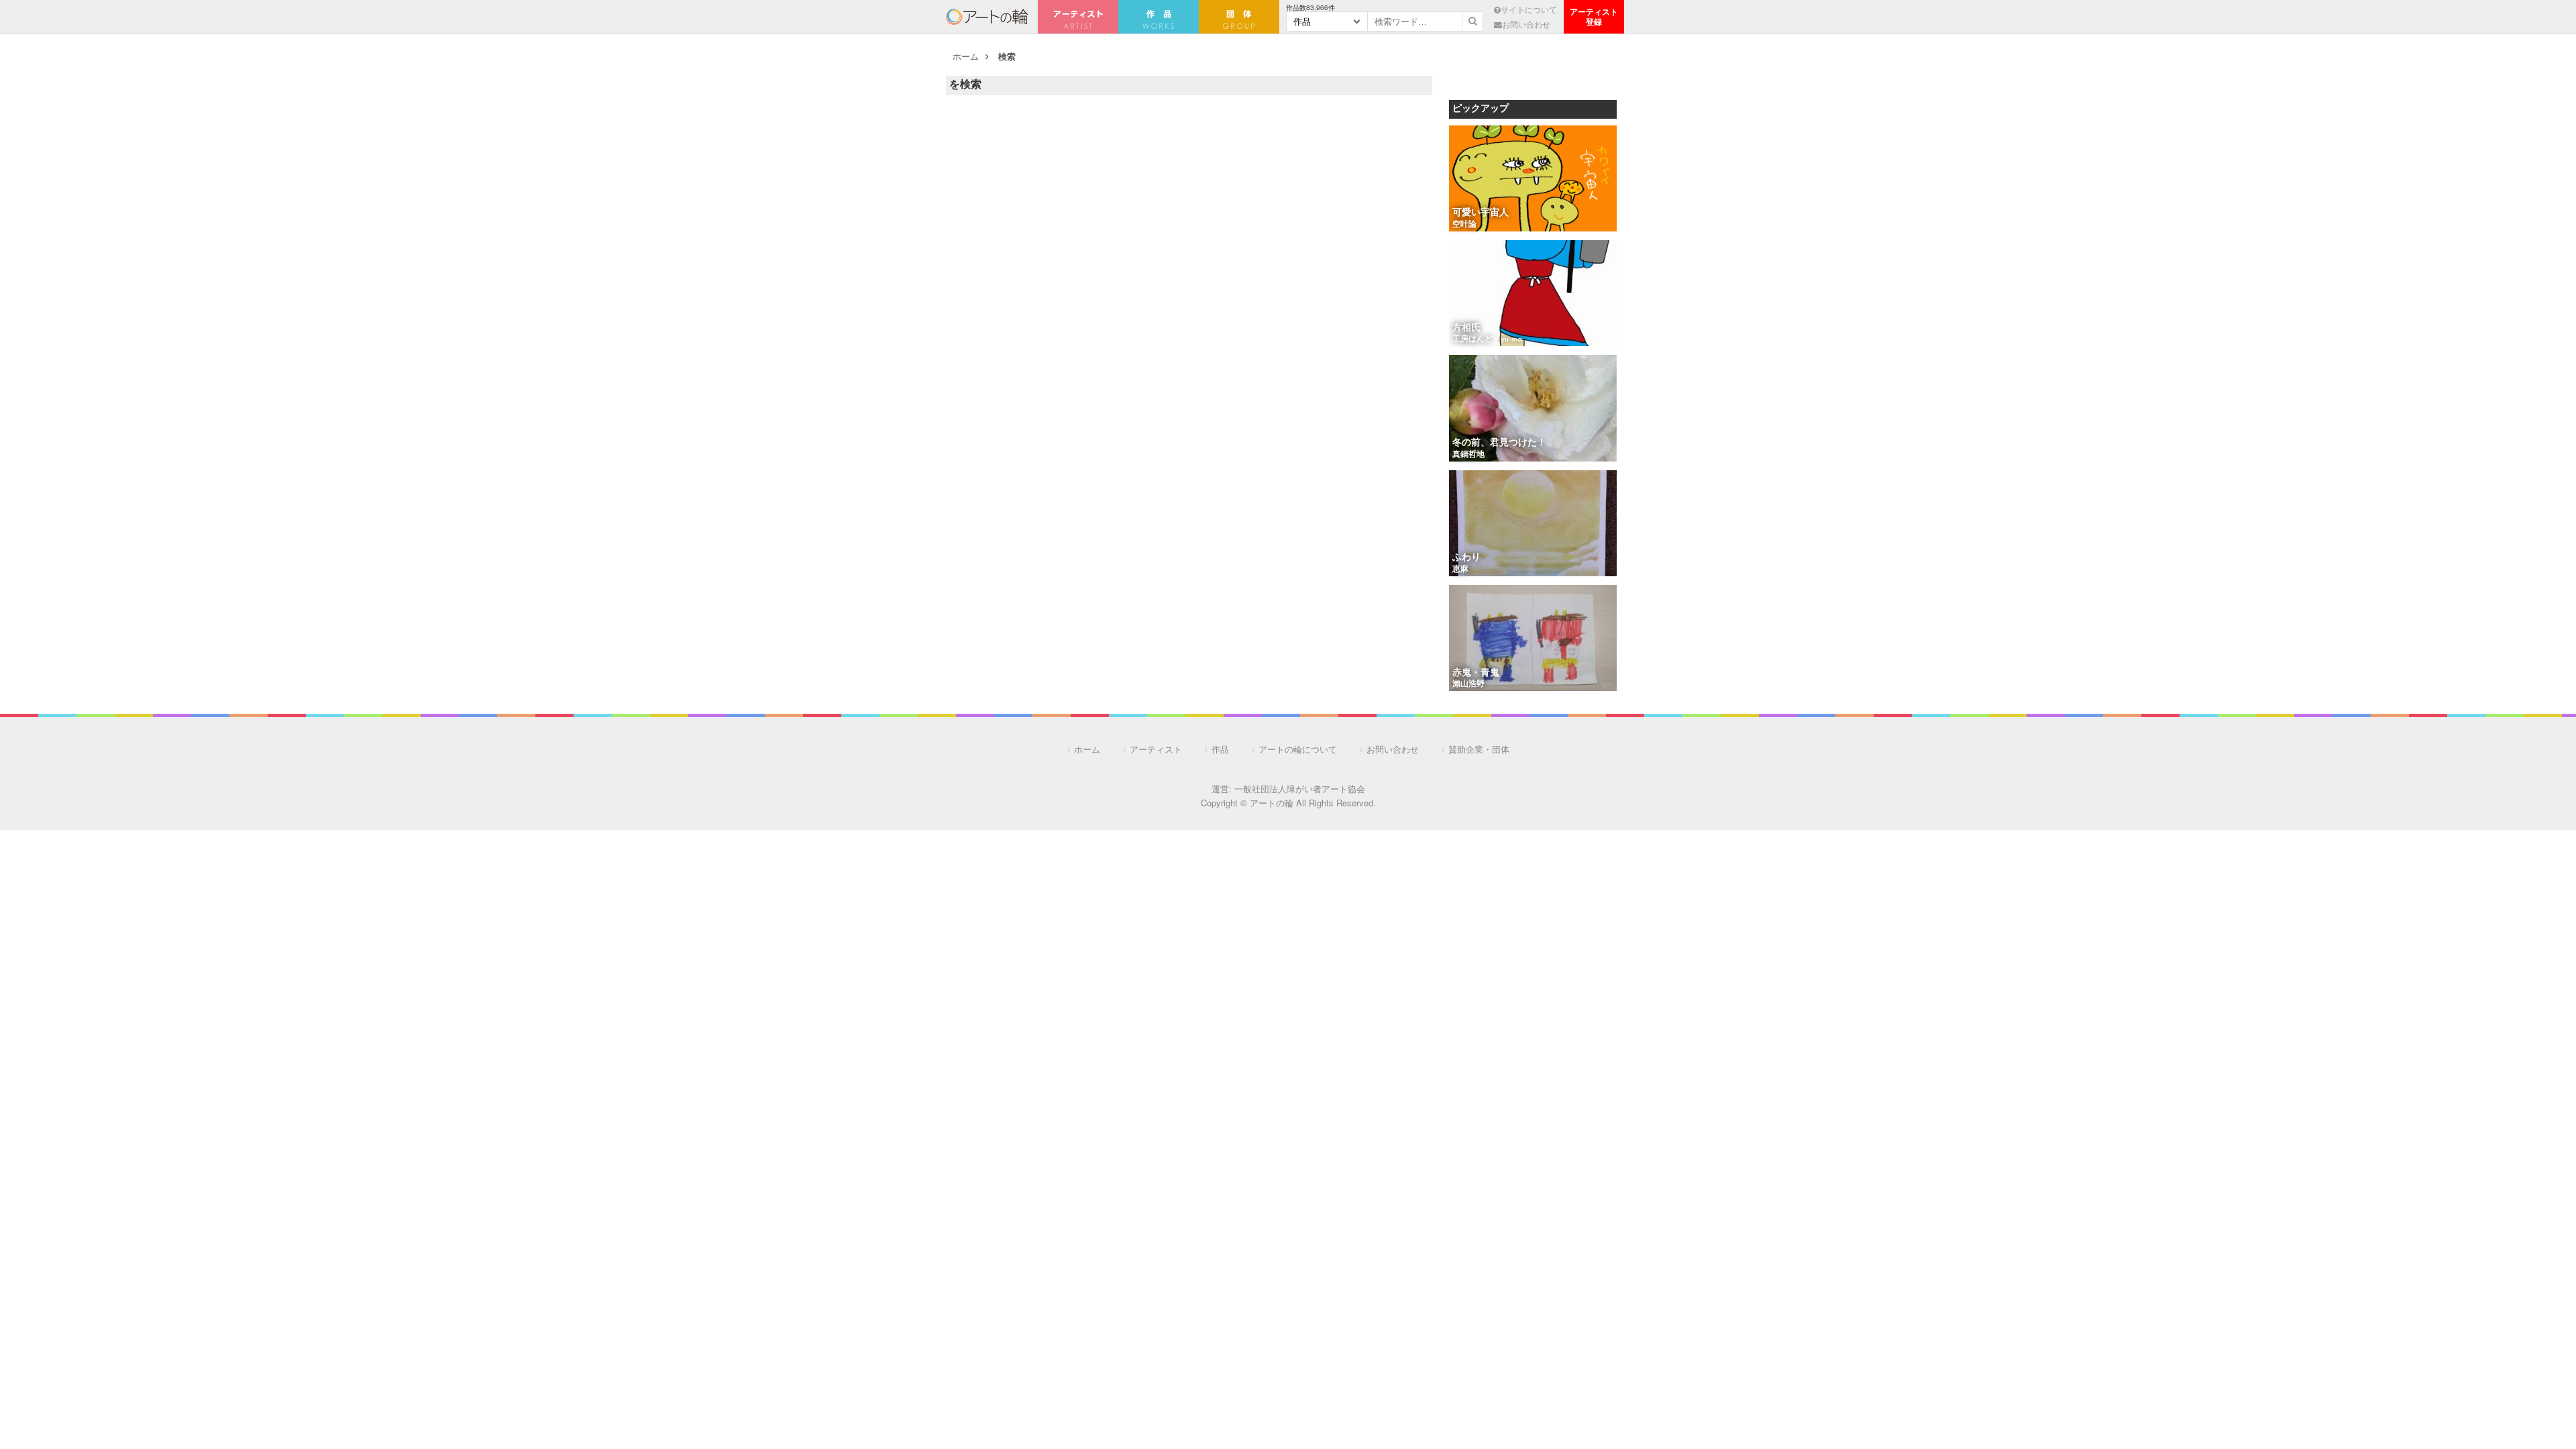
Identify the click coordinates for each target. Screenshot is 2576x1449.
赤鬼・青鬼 (1476, 673)
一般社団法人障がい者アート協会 (1300, 789)
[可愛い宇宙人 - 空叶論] (1533, 179)
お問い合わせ (1526, 24)
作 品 (1159, 17)
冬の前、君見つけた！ (1499, 443)
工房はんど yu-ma (1487, 339)
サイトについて (1529, 9)
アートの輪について (1298, 749)
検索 (1007, 56)
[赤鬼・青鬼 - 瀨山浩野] (1533, 639)
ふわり (1466, 558)
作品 (1220, 749)
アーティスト (1078, 17)
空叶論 (1464, 225)
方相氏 (1466, 328)
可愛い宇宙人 (1481, 213)
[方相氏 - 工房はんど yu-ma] (1533, 294)
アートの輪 (987, 17)
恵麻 (1460, 570)
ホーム (966, 56)
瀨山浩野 (1468, 684)
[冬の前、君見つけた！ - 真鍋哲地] (1533, 409)
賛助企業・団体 (1479, 749)
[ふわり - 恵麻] (1533, 524)
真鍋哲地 (1468, 455)
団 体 (1239, 17)
